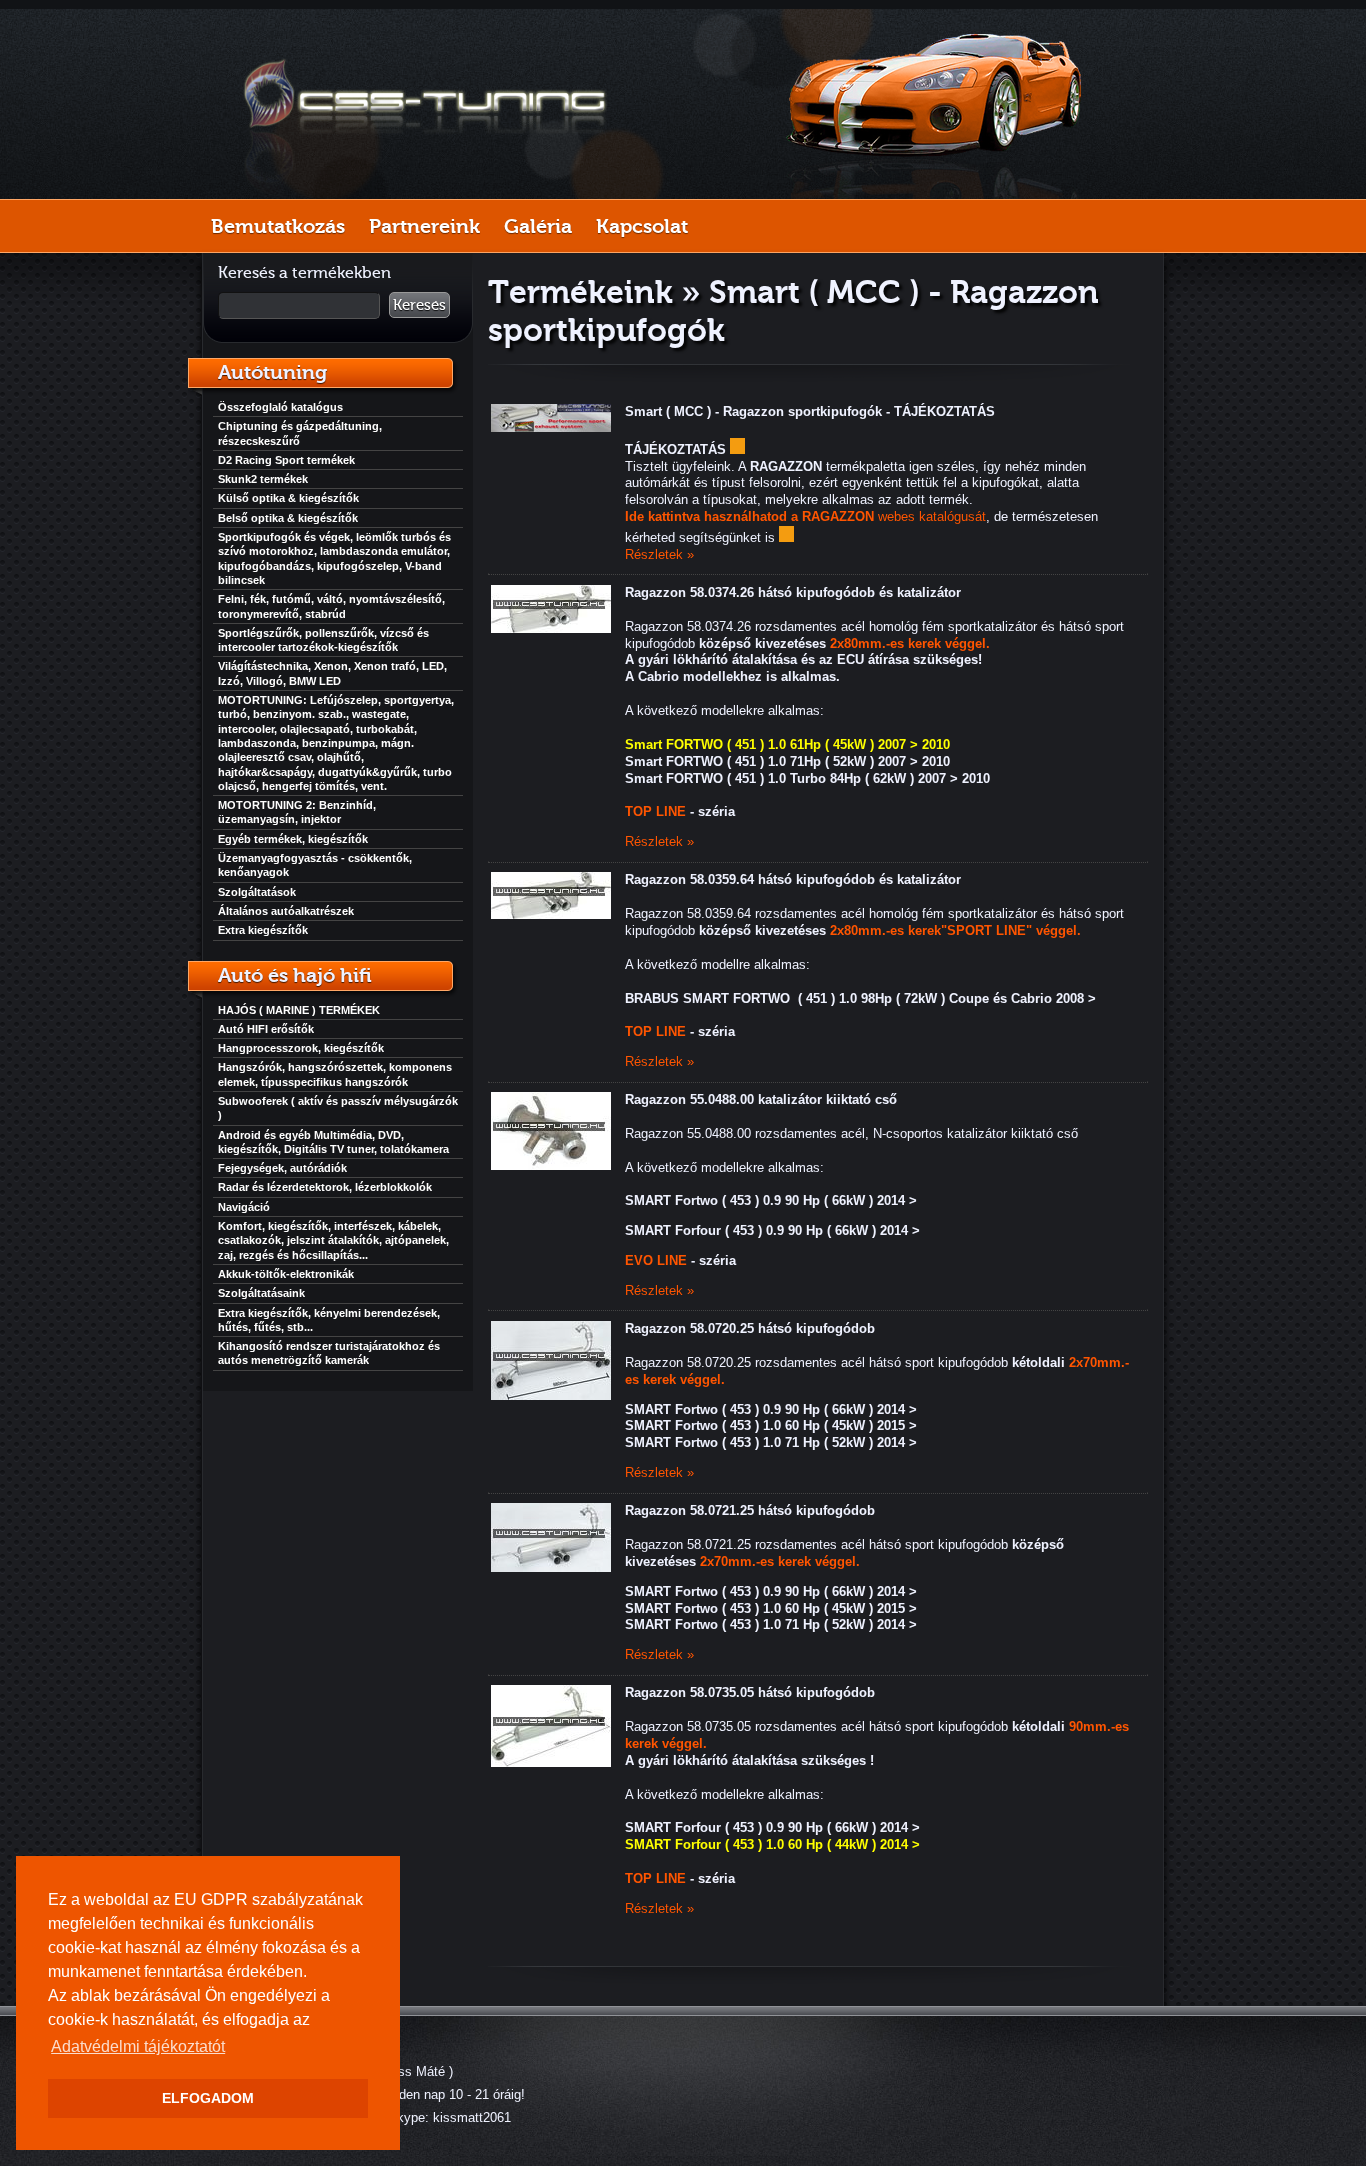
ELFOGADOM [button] (208, 2098)
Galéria (538, 226)
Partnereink (424, 226)
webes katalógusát (805, 516)
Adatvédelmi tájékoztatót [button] (138, 2046)
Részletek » (659, 554)
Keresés (419, 305)
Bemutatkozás (278, 226)
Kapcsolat (642, 226)
